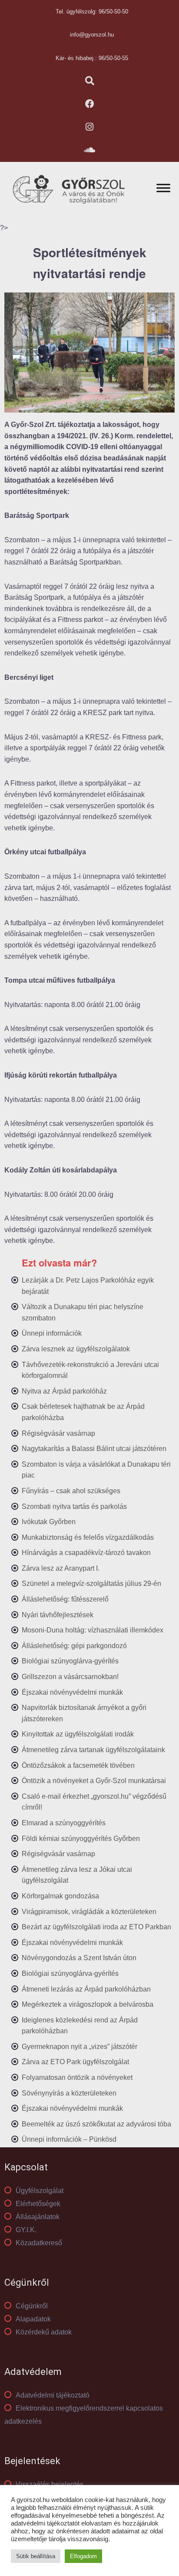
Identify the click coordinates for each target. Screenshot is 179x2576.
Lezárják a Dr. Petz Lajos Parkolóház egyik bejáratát (88, 1286)
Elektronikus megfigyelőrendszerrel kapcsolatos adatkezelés (84, 2415)
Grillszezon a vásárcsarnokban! (70, 1677)
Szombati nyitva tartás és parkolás (74, 1506)
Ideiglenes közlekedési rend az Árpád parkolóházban (80, 2026)
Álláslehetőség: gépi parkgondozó (74, 1646)
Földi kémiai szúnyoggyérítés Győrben (81, 1839)
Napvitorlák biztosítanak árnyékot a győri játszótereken (84, 1713)
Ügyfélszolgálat (40, 2191)
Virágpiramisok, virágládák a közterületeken (89, 1912)
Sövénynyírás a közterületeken (69, 2093)
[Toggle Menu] (163, 188)
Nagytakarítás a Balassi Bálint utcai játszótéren (94, 1449)
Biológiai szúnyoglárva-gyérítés (70, 1661)
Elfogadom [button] (83, 2556)
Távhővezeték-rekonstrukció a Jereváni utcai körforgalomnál (90, 1370)
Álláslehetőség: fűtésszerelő (65, 1599)
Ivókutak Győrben (49, 1522)
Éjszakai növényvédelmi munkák (72, 1692)
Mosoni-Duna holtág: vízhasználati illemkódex (93, 1630)
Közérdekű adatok (44, 2332)
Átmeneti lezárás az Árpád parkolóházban (86, 1989)
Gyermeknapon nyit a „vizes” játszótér (80, 2047)
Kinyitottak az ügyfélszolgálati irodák (78, 1734)
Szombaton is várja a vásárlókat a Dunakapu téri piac (96, 1470)
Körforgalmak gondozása (60, 1896)
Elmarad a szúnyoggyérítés (64, 1823)
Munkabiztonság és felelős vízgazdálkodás (88, 1537)
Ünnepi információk (52, 1333)
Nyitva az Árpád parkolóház (64, 1391)
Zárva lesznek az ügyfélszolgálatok (76, 1349)
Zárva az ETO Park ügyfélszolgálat (75, 2062)
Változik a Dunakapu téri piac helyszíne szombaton (83, 1312)
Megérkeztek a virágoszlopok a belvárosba (88, 2004)
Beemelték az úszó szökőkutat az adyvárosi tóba (96, 2124)
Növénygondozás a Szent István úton (79, 1958)
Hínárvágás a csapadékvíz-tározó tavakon (86, 1553)
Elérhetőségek (38, 2204)
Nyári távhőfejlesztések (58, 1615)
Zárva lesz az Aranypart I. (61, 1568)
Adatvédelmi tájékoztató (53, 2395)
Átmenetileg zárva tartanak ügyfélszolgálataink (93, 1750)
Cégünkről (32, 2306)
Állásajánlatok (38, 2217)
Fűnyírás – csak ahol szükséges (71, 1491)
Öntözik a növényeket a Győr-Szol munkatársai (94, 1781)
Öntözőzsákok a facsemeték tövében (78, 1765)
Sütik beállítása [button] (36, 2556)
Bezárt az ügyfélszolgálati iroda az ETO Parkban (96, 1927)
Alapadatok (33, 2319)
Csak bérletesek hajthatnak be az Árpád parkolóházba (83, 1412)
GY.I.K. (26, 2230)
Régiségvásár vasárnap (58, 1433)
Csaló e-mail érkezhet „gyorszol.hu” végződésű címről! (94, 1802)
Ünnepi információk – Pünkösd (69, 2139)
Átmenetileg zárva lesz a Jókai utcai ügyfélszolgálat (77, 1875)
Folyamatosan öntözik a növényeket (77, 2077)
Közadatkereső (39, 2243)
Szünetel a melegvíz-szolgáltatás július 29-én (91, 1584)
